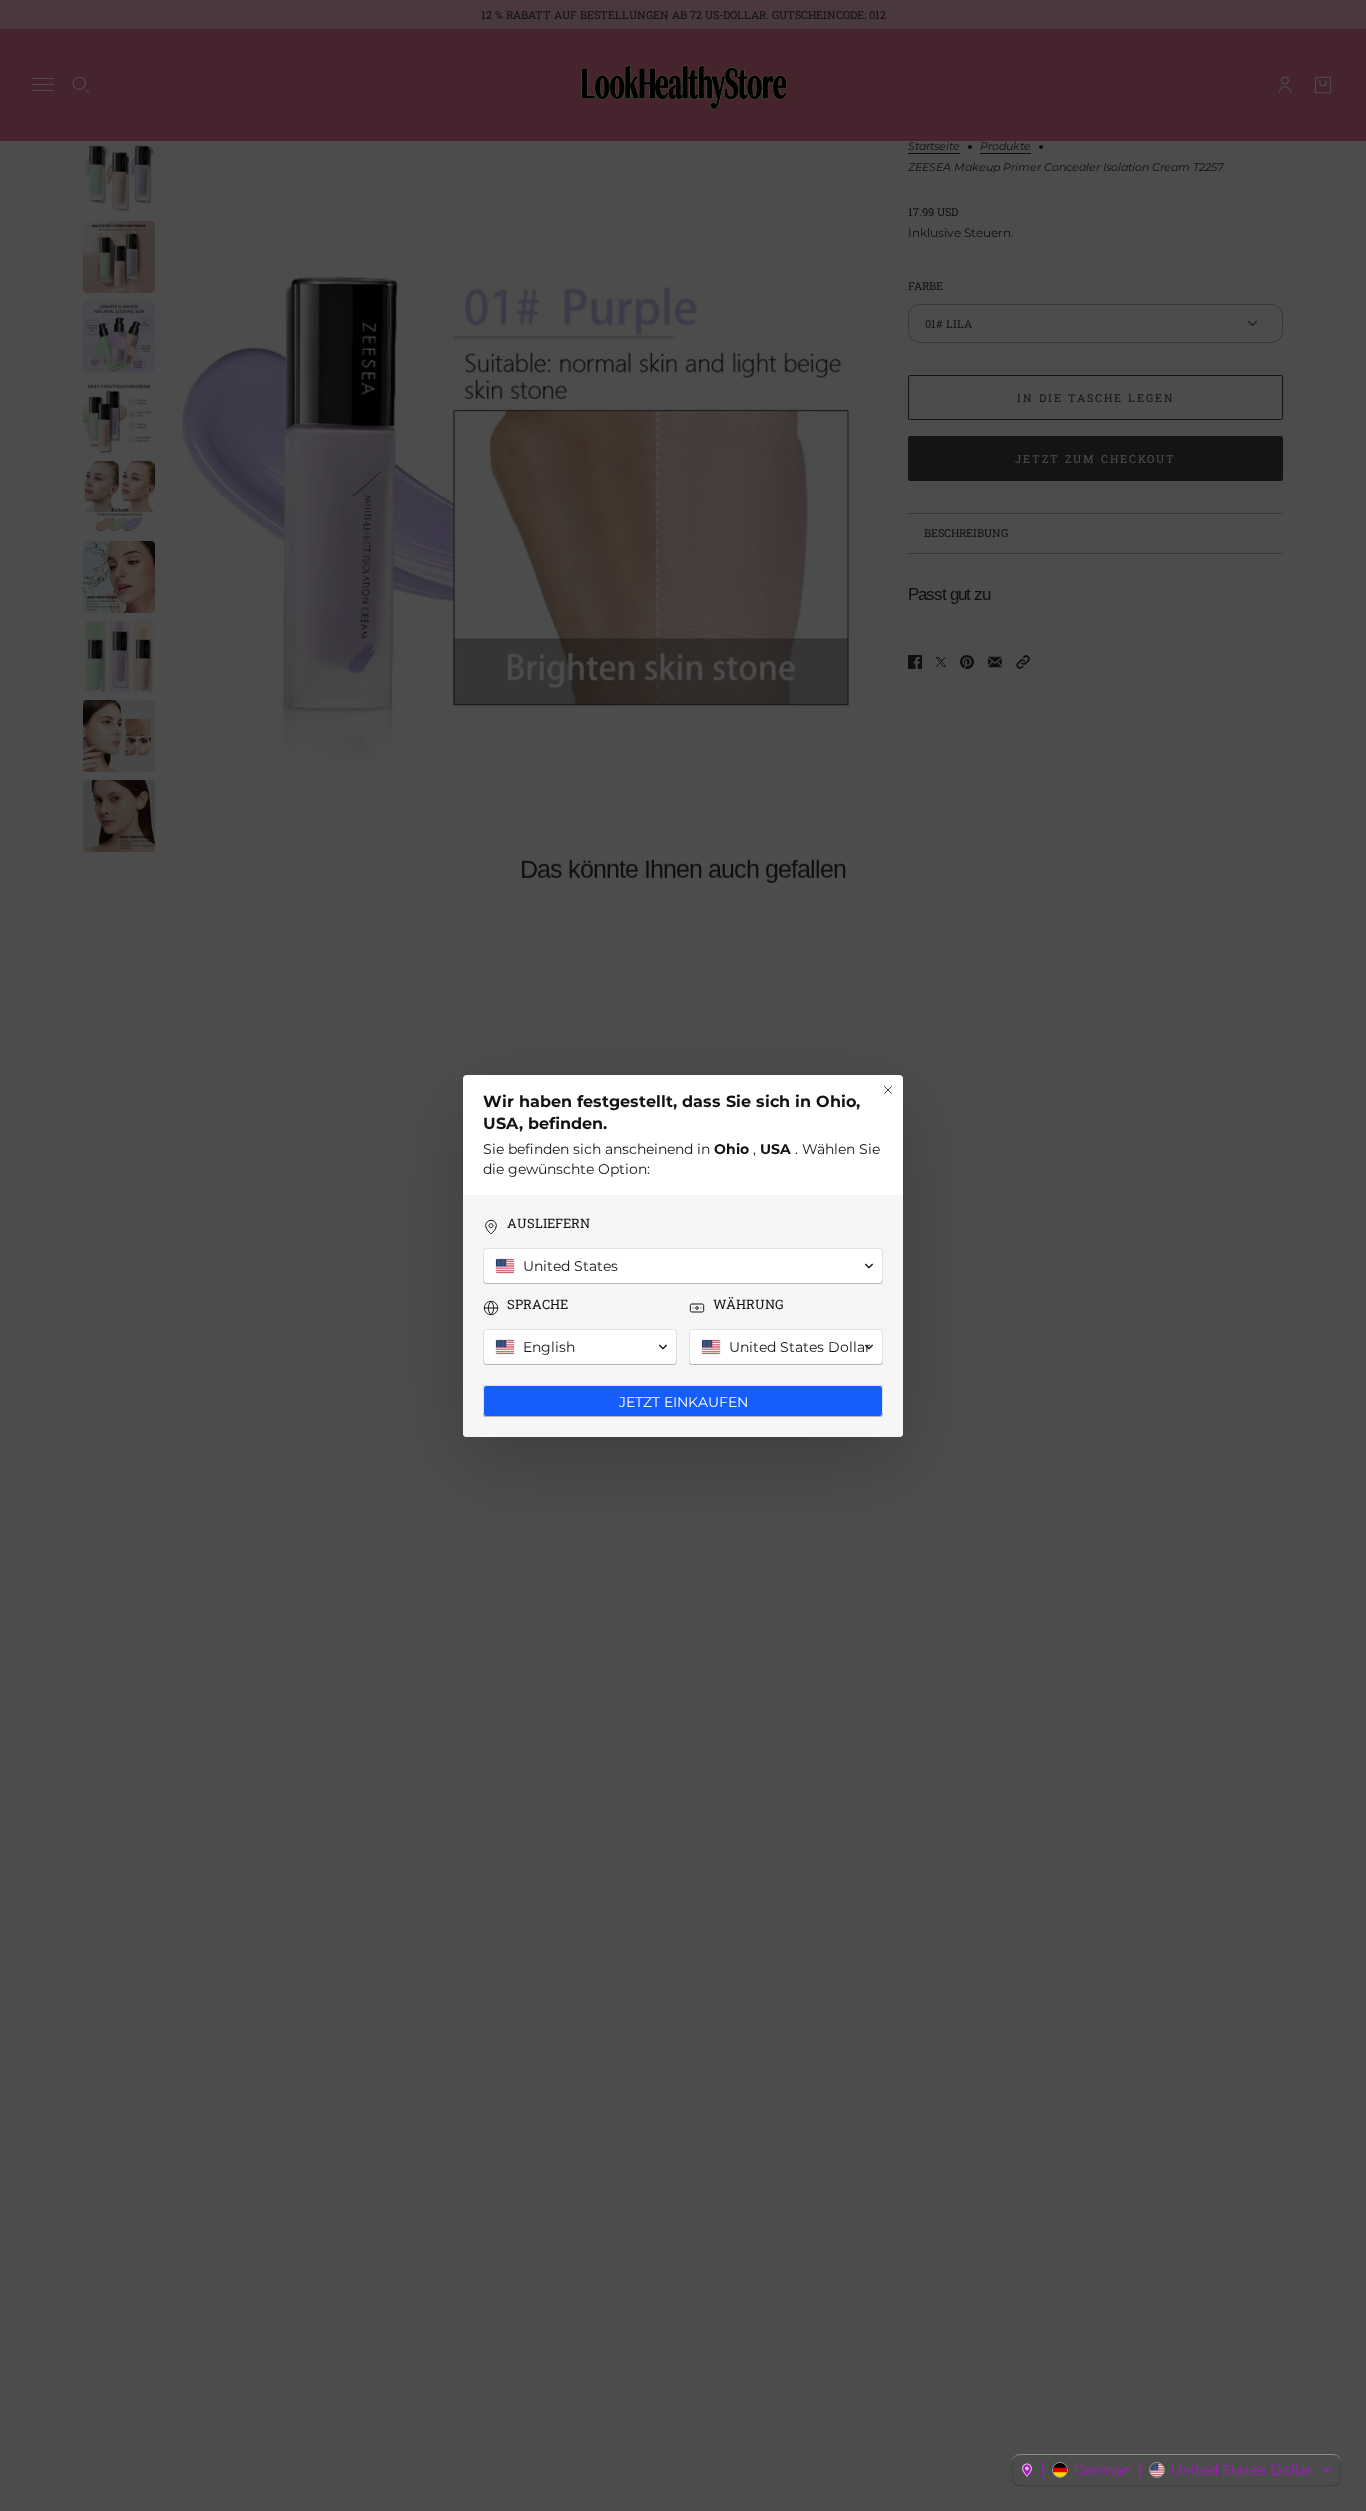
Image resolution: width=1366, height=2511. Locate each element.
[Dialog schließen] (888, 1090)
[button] (1176, 2470)
